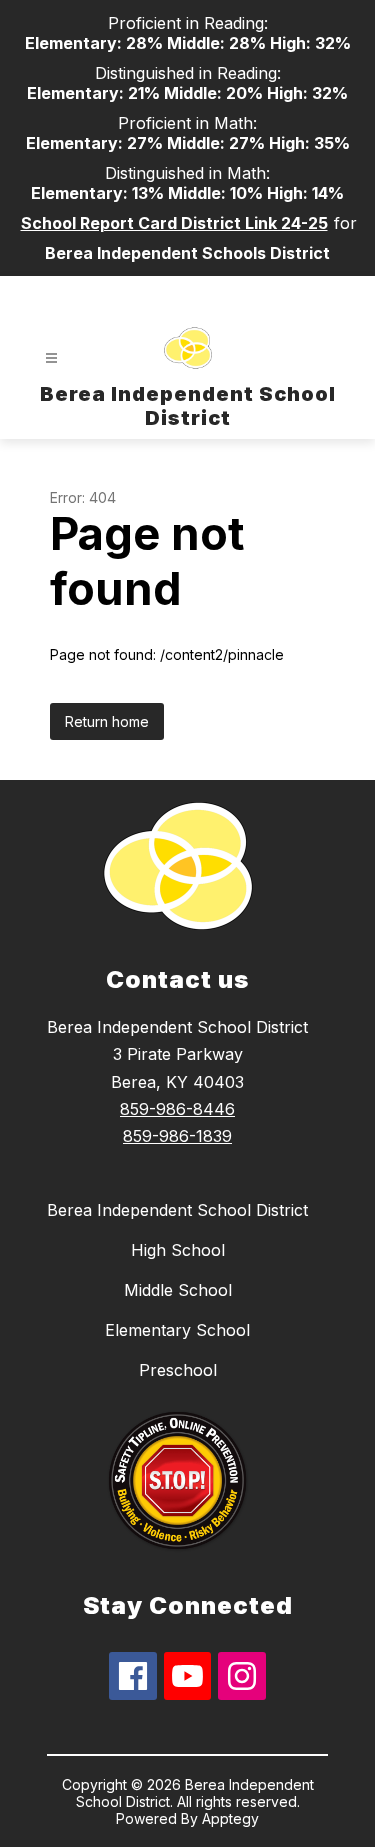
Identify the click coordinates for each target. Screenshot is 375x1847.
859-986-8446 (177, 1109)
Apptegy (230, 1818)
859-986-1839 (177, 1136)
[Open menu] (51, 358)
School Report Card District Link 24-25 (174, 223)
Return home (107, 721)
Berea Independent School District (177, 1210)
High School (178, 1250)
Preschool (178, 1370)
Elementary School (177, 1330)
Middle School (178, 1290)
